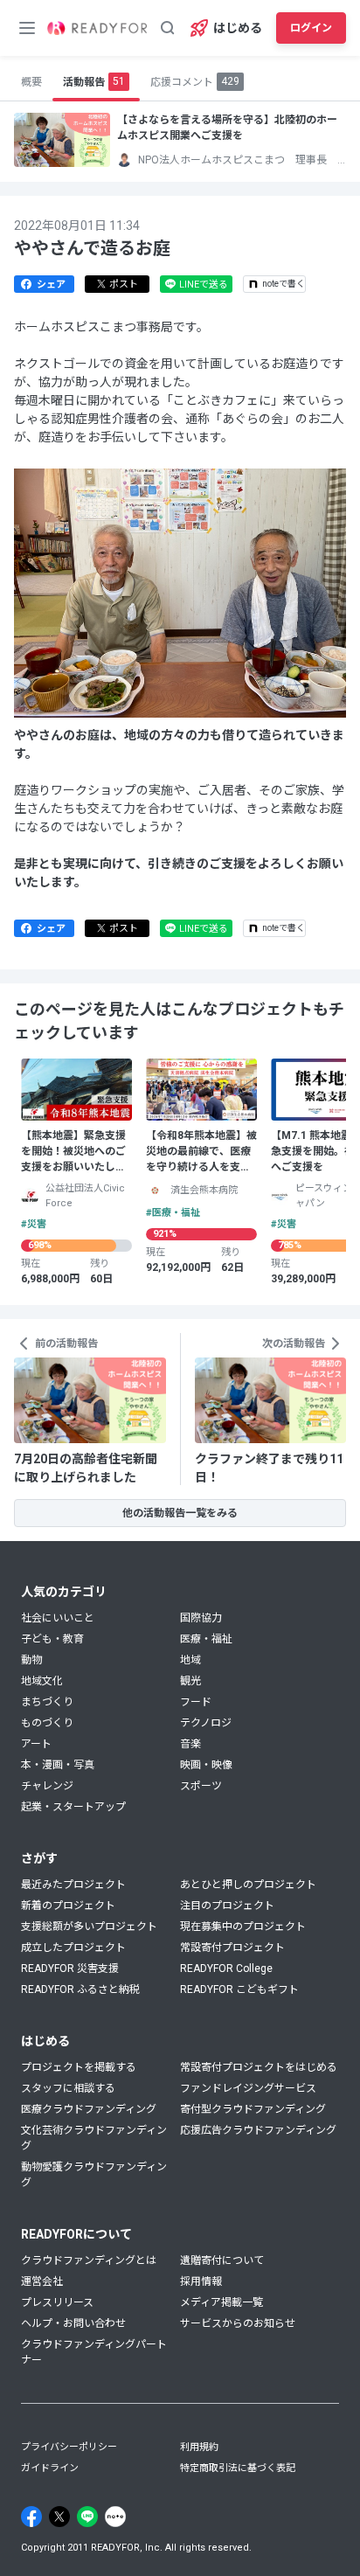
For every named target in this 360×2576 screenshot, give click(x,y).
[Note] (115, 2517)
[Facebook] (31, 2517)
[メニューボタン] (27, 28)
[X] (59, 2517)
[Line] (87, 2517)
